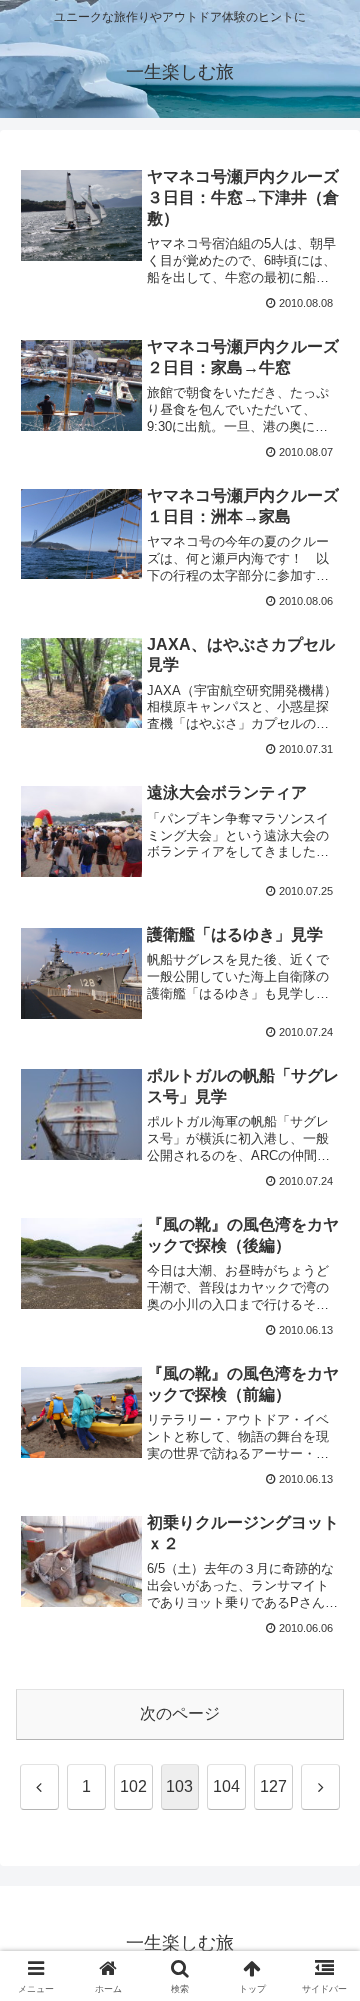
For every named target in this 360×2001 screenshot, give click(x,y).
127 (273, 1786)
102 (133, 1786)
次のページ (180, 1713)
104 (226, 1786)
